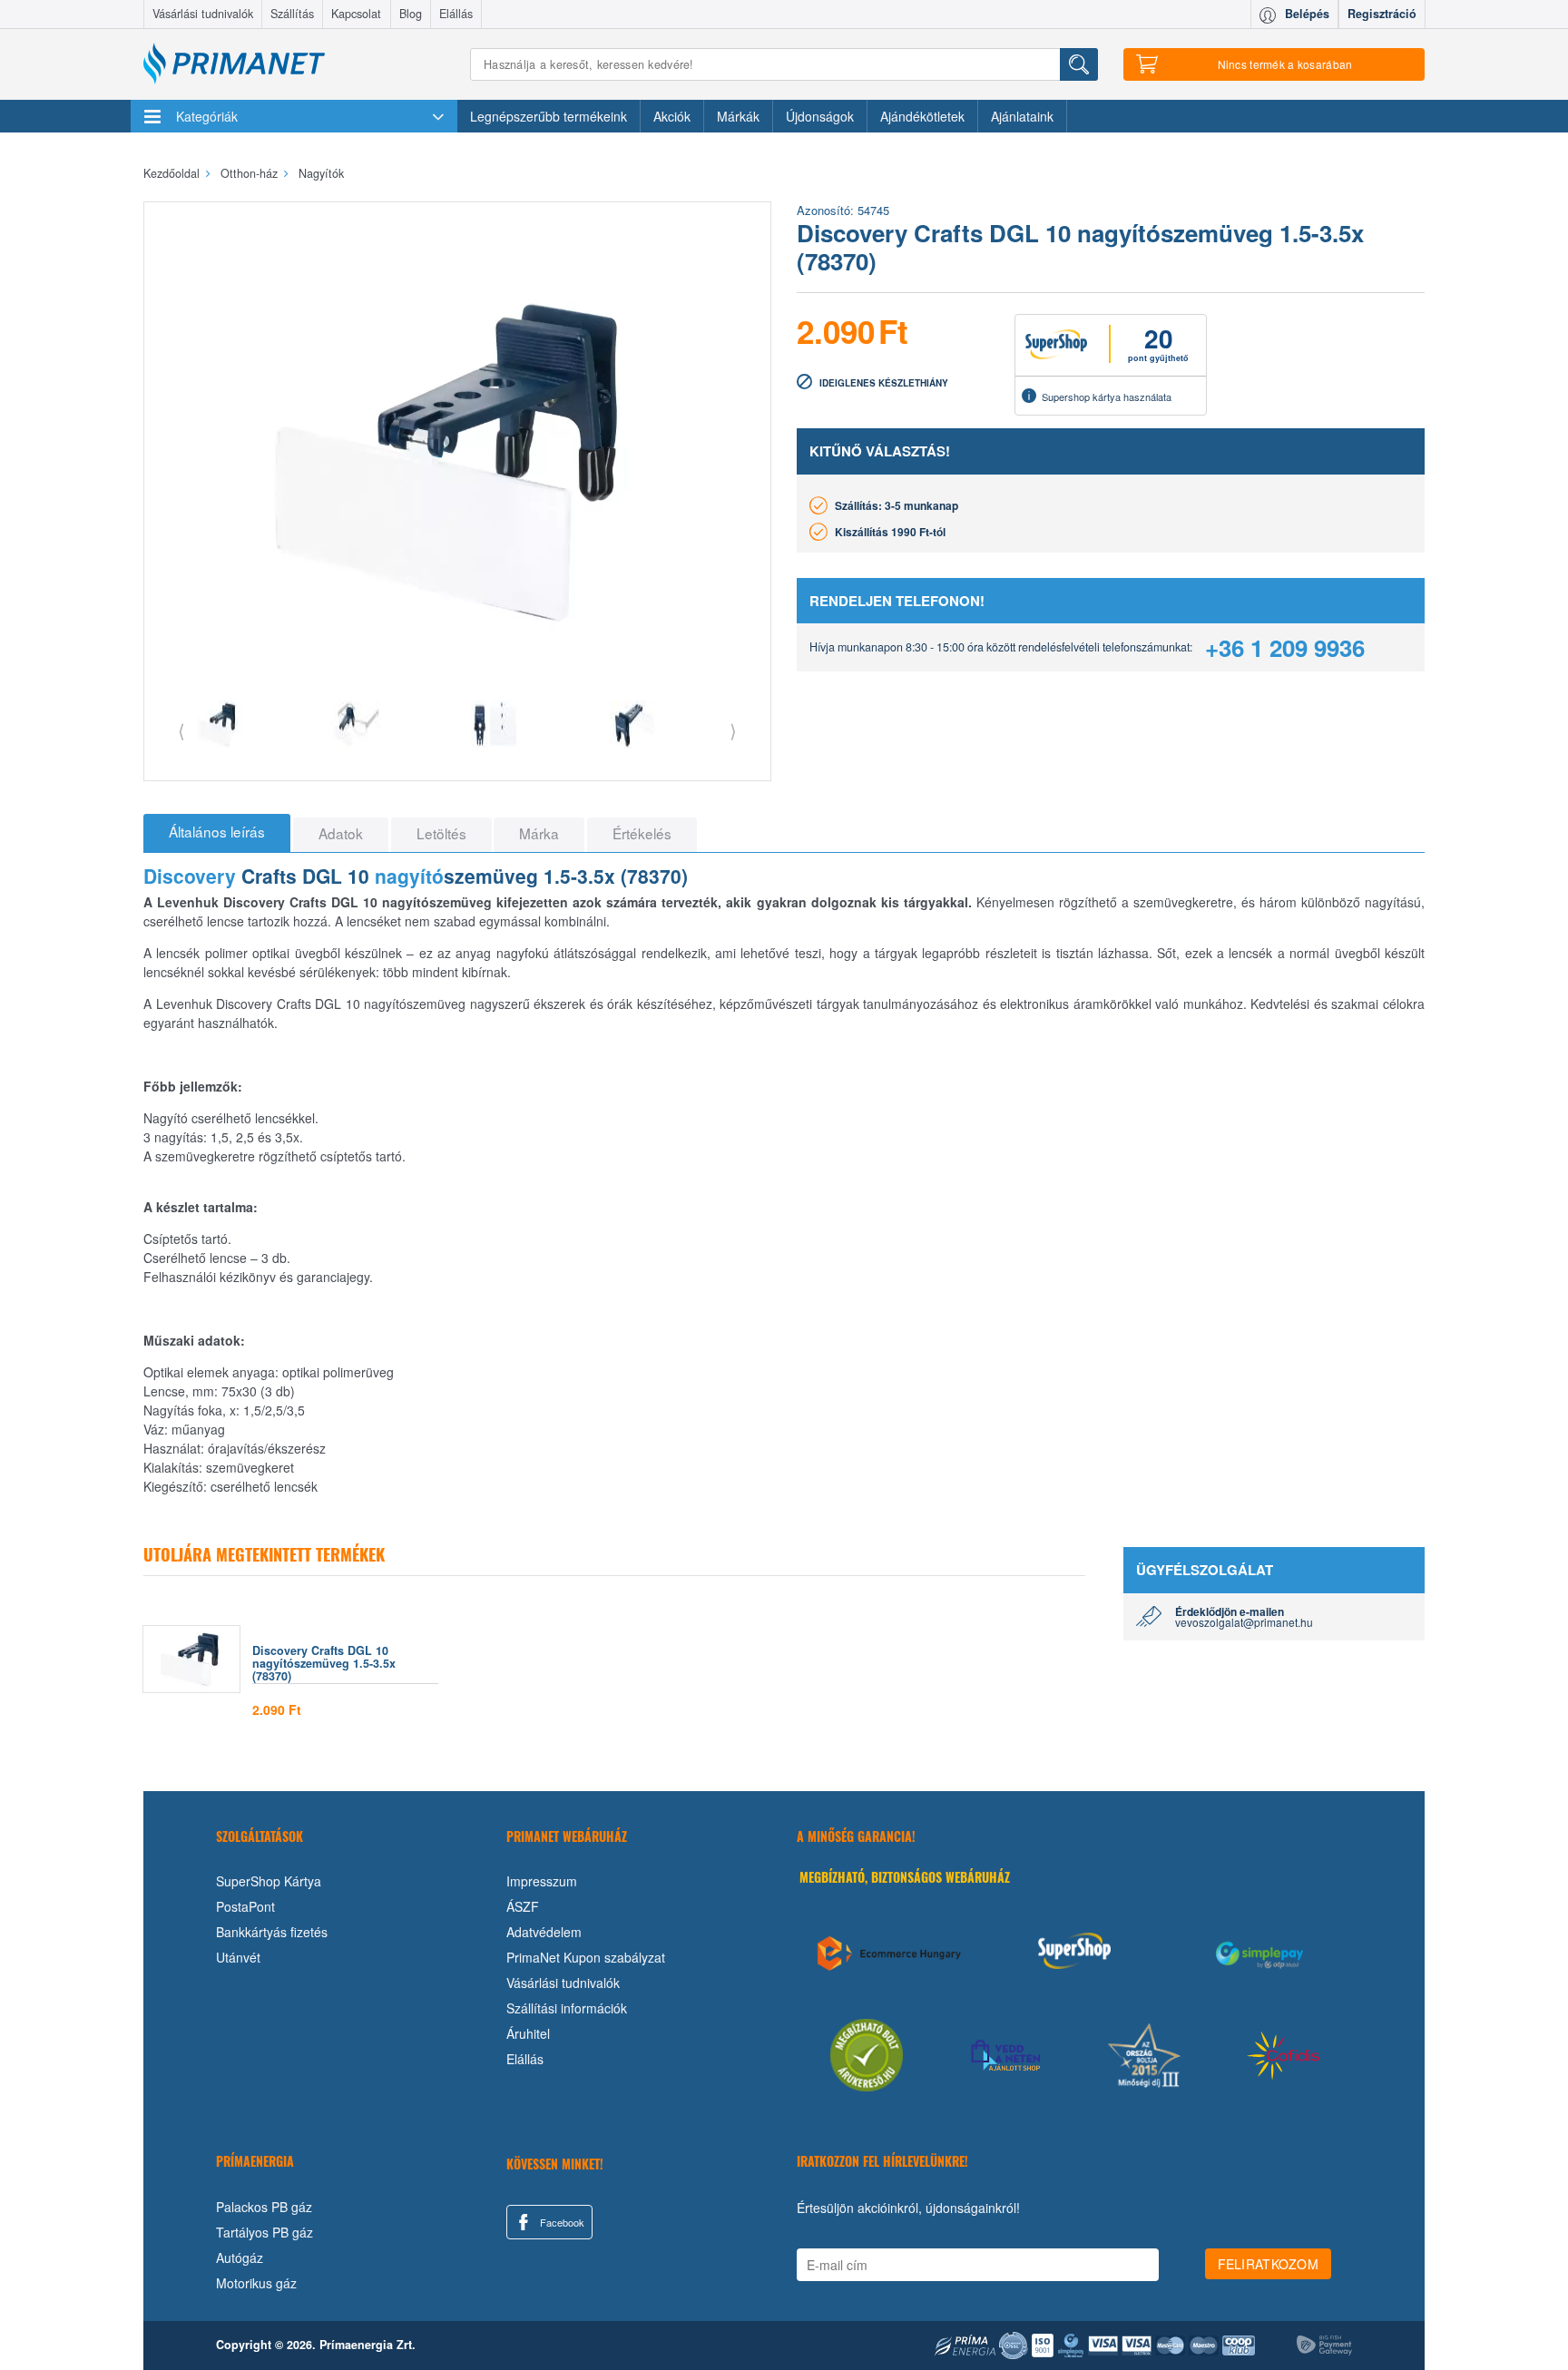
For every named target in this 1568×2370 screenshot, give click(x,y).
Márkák (738, 116)
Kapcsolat (356, 14)
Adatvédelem (544, 1932)
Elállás (456, 14)
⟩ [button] (733, 730)
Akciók (672, 116)
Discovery (190, 876)
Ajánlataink (1022, 116)
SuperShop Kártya (269, 1881)
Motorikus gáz (256, 2283)
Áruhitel (528, 2033)
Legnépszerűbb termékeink (549, 116)
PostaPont (245, 1906)
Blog (411, 14)
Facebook (561, 2222)
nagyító (409, 876)
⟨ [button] (181, 730)
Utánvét (238, 1957)
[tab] (217, 833)
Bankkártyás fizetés (272, 1932)
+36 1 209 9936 (1285, 647)
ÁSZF (523, 1906)
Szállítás (292, 14)
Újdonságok (820, 116)
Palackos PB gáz (264, 2207)
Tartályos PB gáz (265, 2232)
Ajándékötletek (922, 116)
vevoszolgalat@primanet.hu (1244, 1622)
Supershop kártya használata (1107, 397)
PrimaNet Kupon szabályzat (586, 1957)
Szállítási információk (567, 2008)
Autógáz (240, 2257)
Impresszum (542, 1881)
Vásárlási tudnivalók (203, 14)
